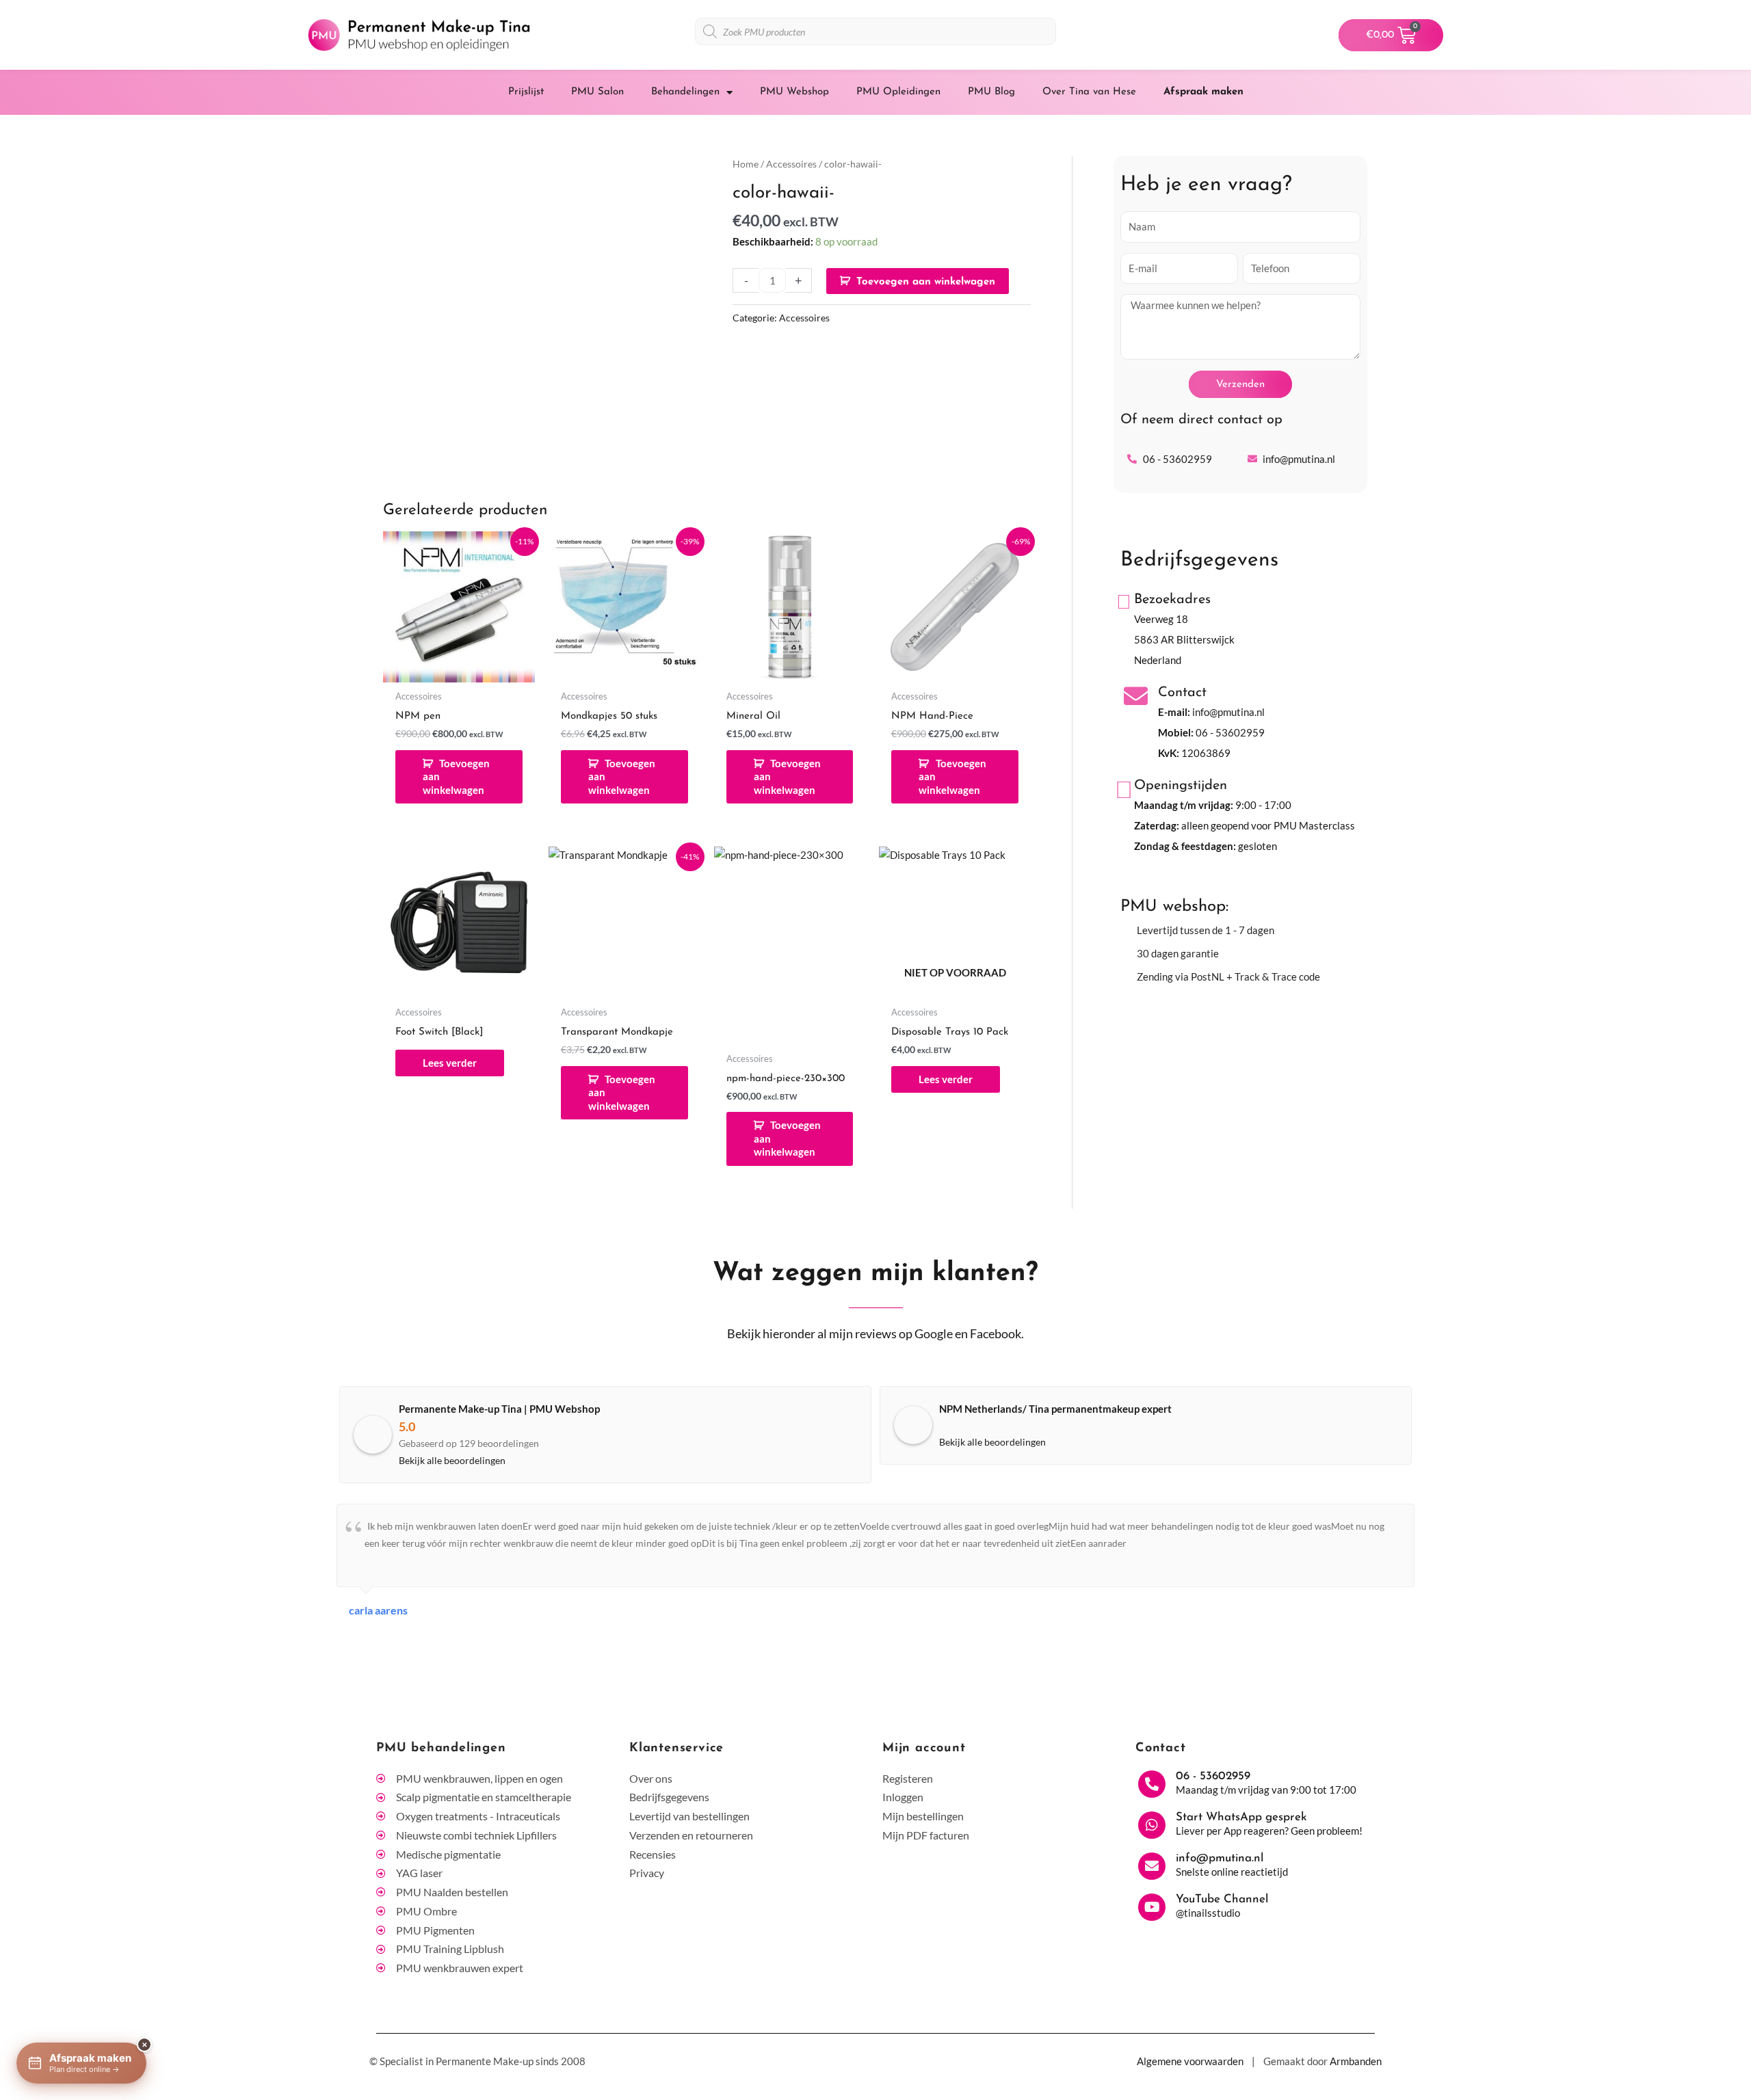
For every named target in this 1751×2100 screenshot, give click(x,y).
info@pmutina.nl (1228, 712)
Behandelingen (685, 92)
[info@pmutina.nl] (1152, 1866)
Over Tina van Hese (1089, 92)
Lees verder (450, 1063)
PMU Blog (991, 92)
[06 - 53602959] (1152, 1784)
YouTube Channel (1222, 1899)
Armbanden (1356, 2061)
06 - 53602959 (1230, 732)
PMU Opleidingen (898, 92)
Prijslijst (526, 92)
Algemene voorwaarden (1190, 2061)
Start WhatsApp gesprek (1241, 1817)
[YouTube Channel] (1152, 1907)
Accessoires (791, 164)
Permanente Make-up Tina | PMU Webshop (499, 1409)
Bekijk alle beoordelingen (452, 1460)
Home (746, 164)
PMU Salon (597, 92)
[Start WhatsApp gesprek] (1152, 1825)
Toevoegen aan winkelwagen (926, 282)
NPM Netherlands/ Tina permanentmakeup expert (1055, 1409)
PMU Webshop (794, 92)
